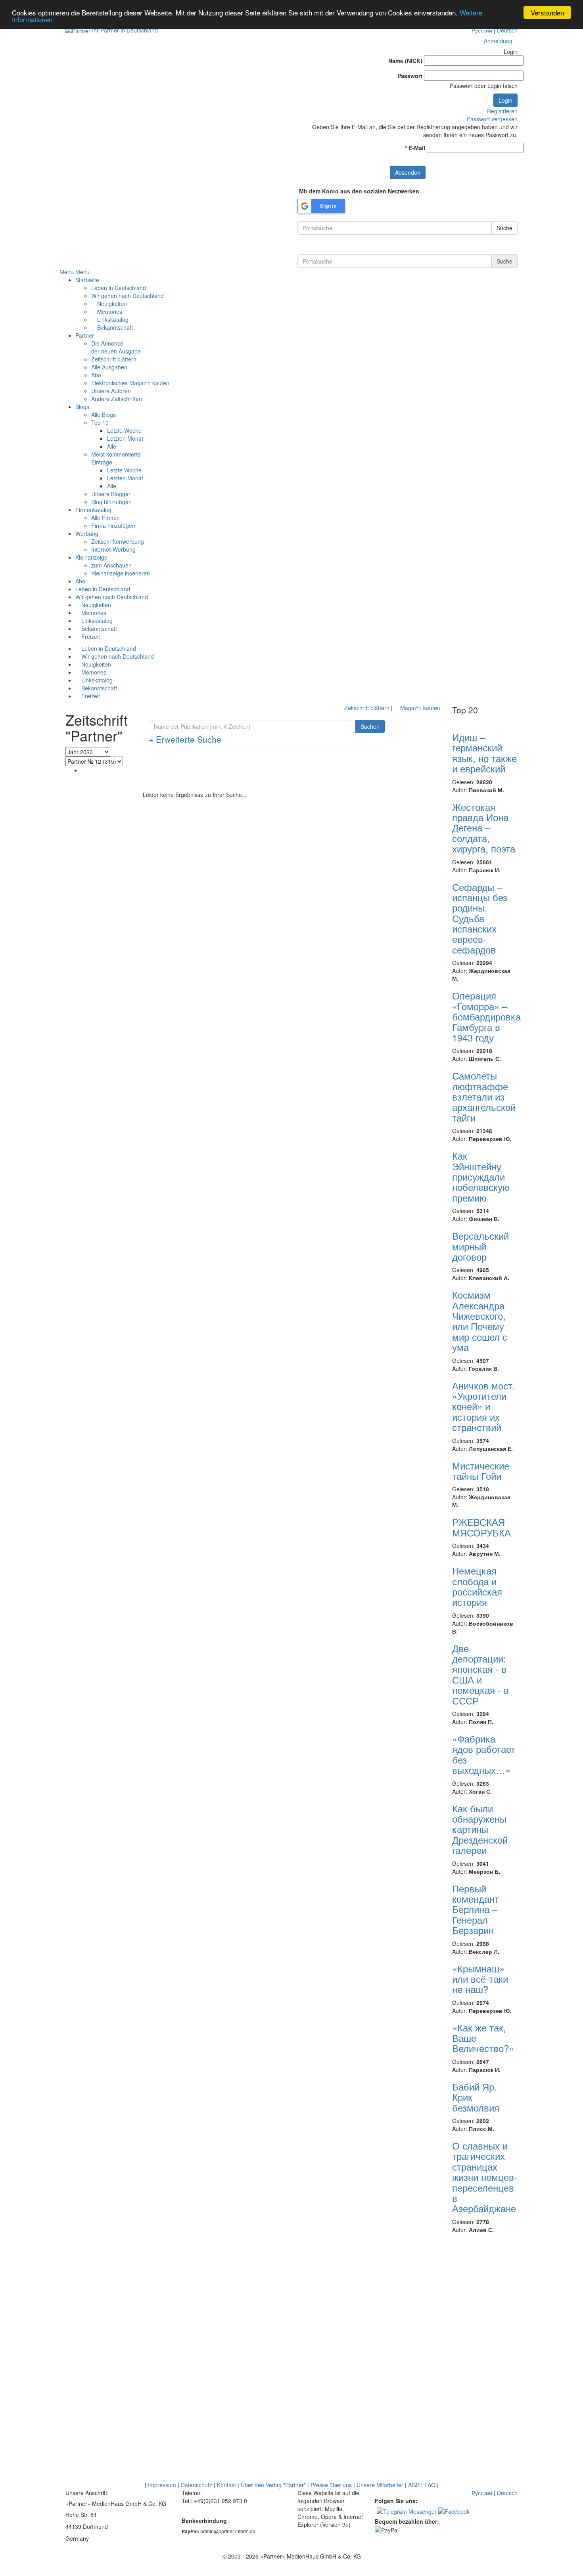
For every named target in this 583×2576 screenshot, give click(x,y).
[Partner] (78, 30)
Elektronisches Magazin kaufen (130, 383)
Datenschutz (197, 2485)
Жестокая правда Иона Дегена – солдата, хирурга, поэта (484, 828)
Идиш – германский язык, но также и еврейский (484, 753)
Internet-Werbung (113, 549)
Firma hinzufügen (113, 526)
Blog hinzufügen (111, 502)
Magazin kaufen (419, 708)
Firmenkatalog (93, 510)
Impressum (162, 2485)
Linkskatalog (112, 319)
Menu (67, 272)
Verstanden (547, 12)
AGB (414, 2485)
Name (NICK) (405, 61)
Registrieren (502, 111)
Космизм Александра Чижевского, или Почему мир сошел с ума (480, 1321)
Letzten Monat (125, 438)
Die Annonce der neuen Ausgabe (116, 347)
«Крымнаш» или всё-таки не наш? (480, 1979)
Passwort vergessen (492, 119)
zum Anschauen (111, 565)
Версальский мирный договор (480, 1246)
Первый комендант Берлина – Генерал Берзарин (476, 1909)
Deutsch (507, 30)
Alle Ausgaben (109, 367)
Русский (482, 30)
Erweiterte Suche (185, 739)
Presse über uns (331, 2485)
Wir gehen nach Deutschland (128, 296)
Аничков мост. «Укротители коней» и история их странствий (484, 1406)
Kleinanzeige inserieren (121, 573)
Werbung (87, 533)
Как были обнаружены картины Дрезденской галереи (480, 1829)
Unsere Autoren (111, 391)
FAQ (430, 2485)
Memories (109, 311)
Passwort (410, 76)
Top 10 (100, 422)
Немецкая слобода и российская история (477, 1586)
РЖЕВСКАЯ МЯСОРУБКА (481, 1527)
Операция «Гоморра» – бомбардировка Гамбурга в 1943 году (486, 1016)
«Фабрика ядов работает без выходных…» (484, 1754)
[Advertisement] (291, 771)
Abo (96, 375)
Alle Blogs (104, 415)
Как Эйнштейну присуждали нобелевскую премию (481, 1176)
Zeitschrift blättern (114, 359)
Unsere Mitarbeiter (380, 2485)
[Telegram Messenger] (407, 2511)
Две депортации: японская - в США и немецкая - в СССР (480, 1674)
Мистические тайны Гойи (481, 1470)
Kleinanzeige (91, 557)
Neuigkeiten (111, 304)
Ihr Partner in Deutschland (125, 30)
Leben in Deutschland (119, 288)
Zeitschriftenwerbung (118, 541)
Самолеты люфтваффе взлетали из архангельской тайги (484, 1096)
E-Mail (415, 148)
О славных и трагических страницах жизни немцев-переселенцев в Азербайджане (485, 2177)
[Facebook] (454, 2511)
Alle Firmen (105, 518)
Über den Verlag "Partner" (273, 2485)
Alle (112, 446)
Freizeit (90, 636)
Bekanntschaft (114, 327)
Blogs (82, 407)
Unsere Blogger (111, 494)
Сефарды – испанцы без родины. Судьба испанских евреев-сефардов (480, 918)
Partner (85, 335)
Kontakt (226, 2485)
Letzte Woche (124, 430)
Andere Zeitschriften (117, 399)
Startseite (87, 280)
